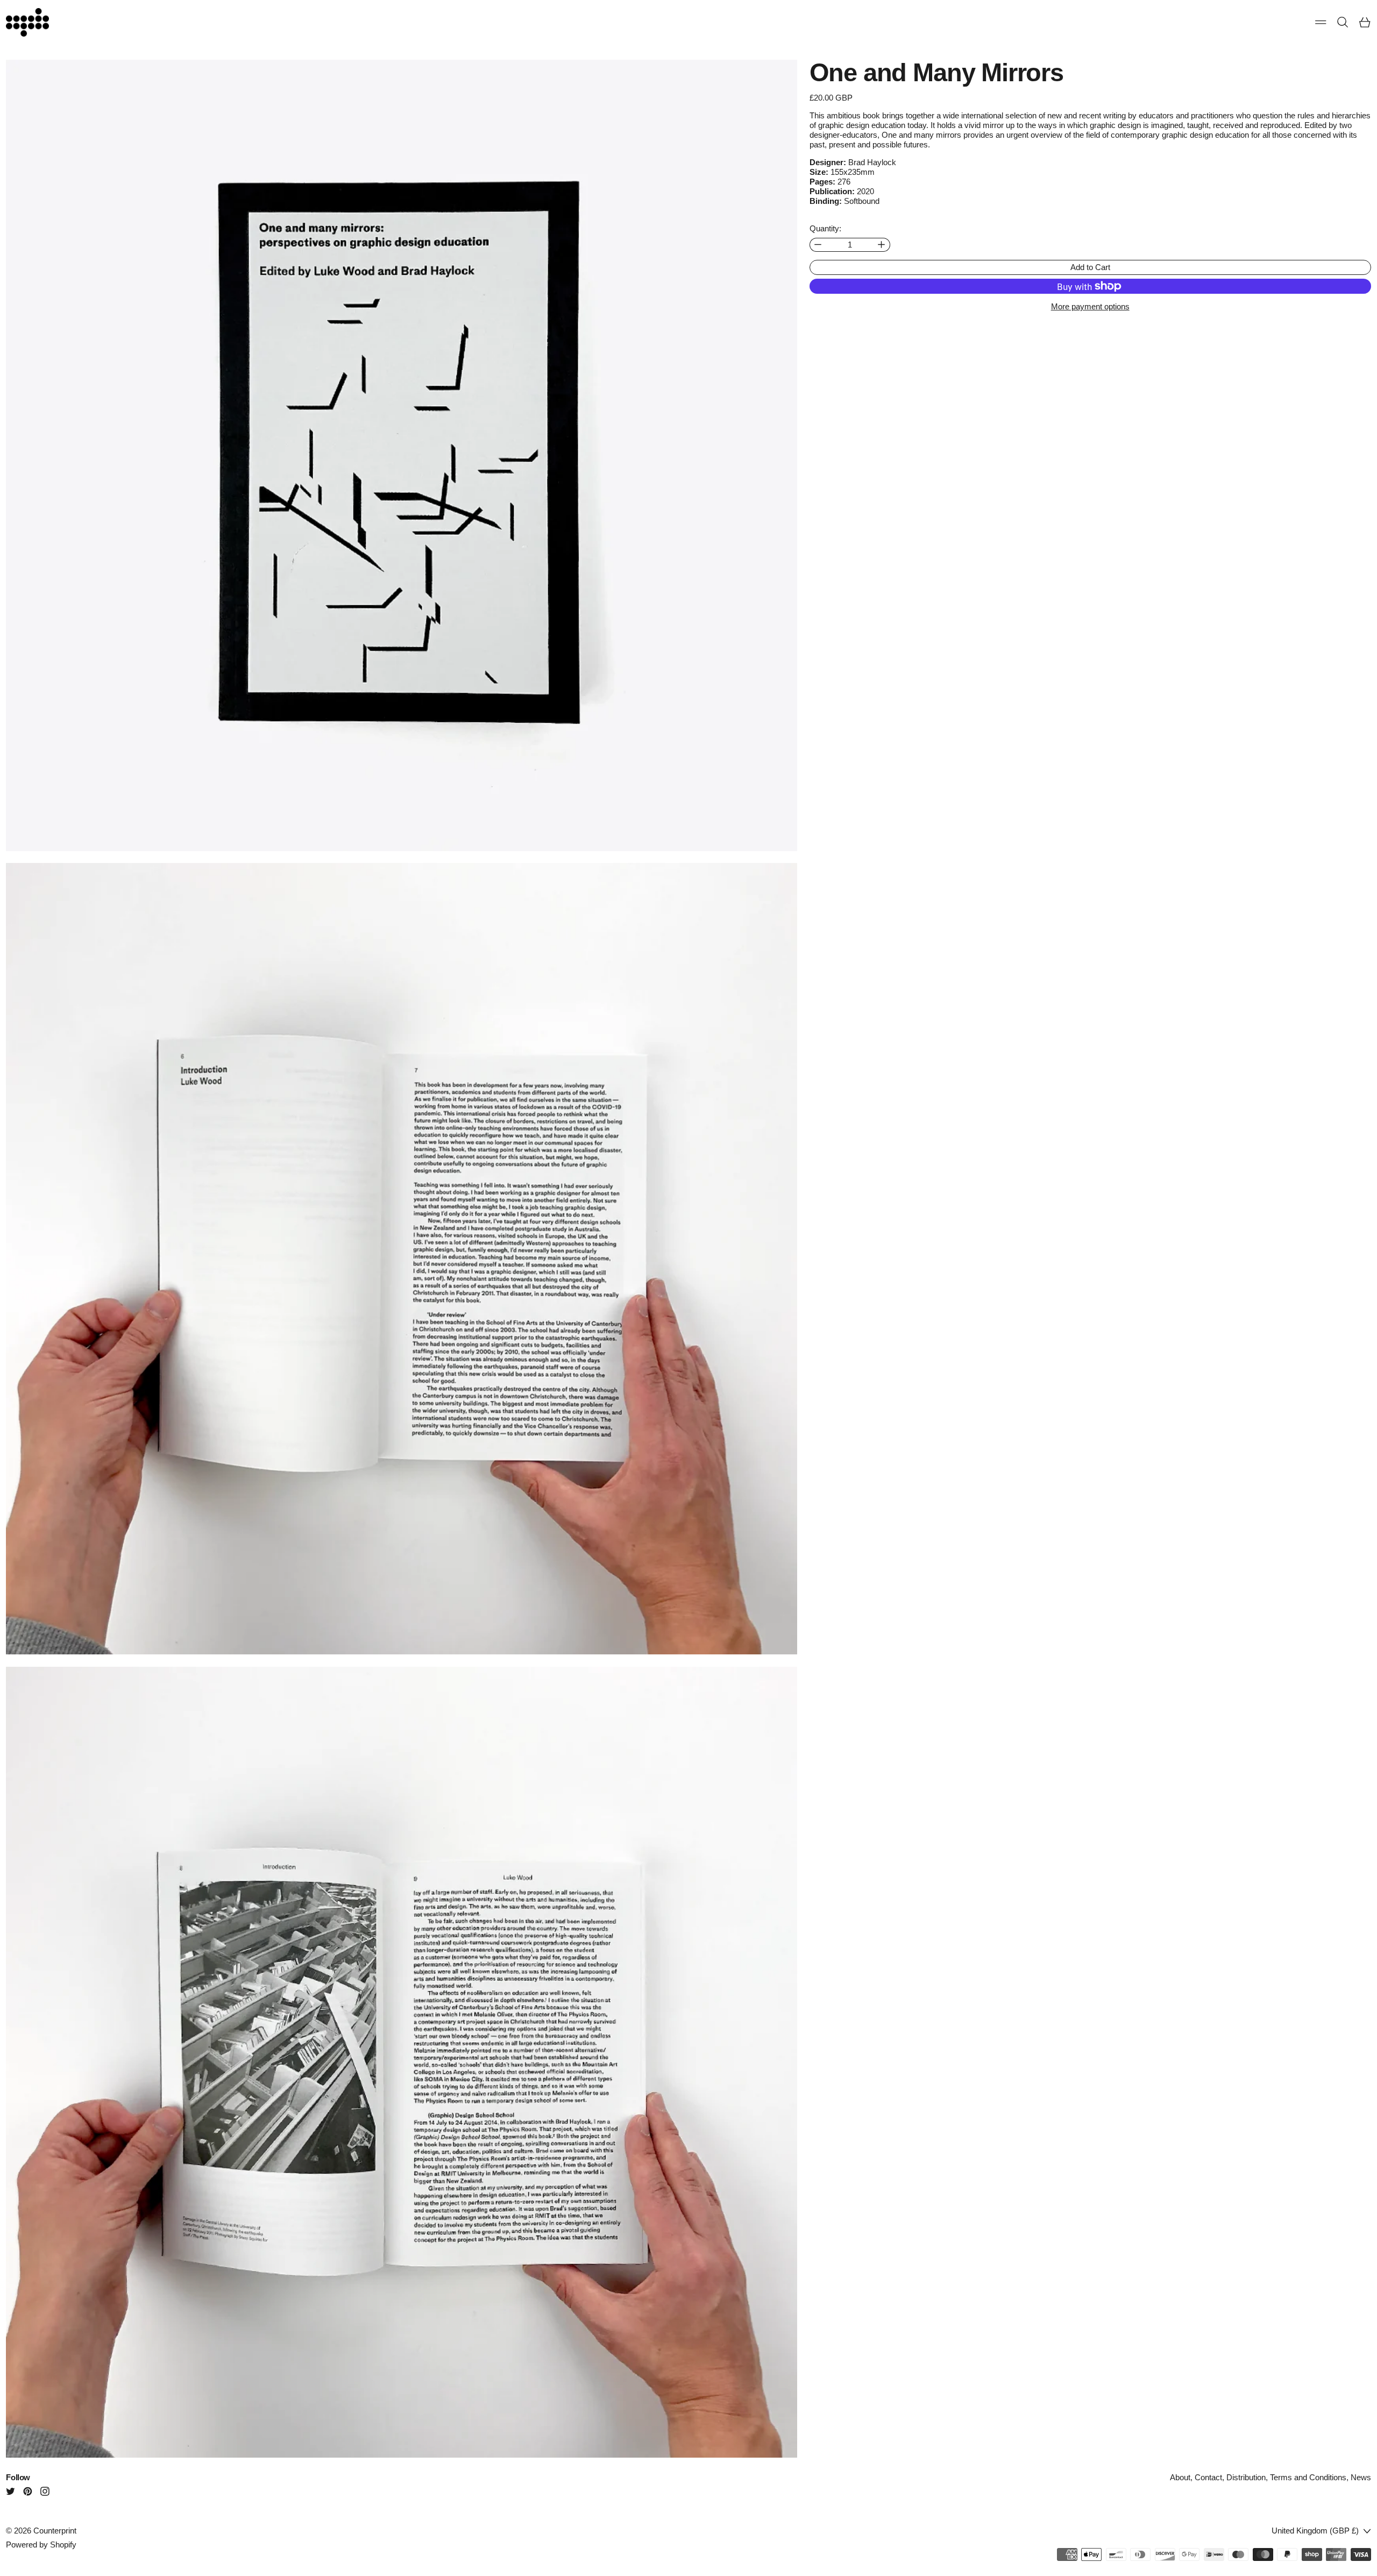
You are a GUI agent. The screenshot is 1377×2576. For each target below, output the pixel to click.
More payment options (1090, 306)
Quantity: (825, 228)
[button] (1343, 22)
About (1180, 2477)
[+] (882, 245)
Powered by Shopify (41, 2545)
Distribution (1246, 2477)
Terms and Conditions (1308, 2477)
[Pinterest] (28, 2491)
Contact (1208, 2477)
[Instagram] (45, 2491)
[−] (818, 245)
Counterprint (55, 2531)
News (1361, 2477)
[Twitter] (10, 2491)
